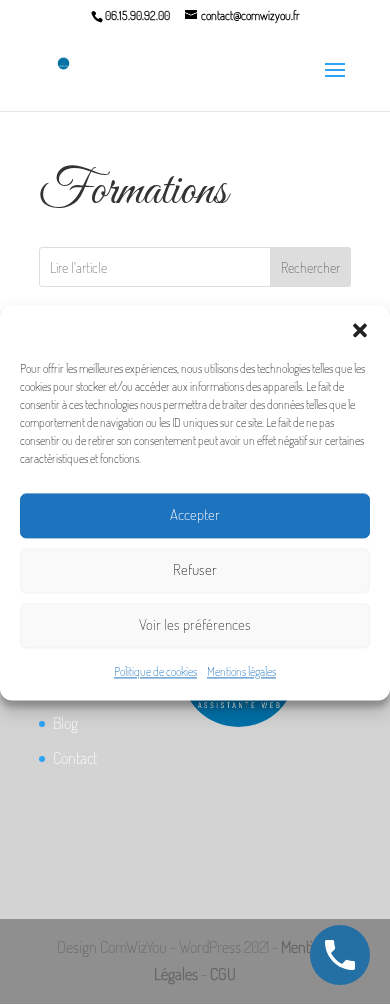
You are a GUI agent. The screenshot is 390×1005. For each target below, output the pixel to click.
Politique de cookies (155, 671)
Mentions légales (241, 671)
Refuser (195, 569)
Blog (65, 723)
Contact (75, 758)
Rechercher (310, 267)
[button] (360, 330)
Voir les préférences (195, 624)
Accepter (195, 514)
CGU (223, 974)
